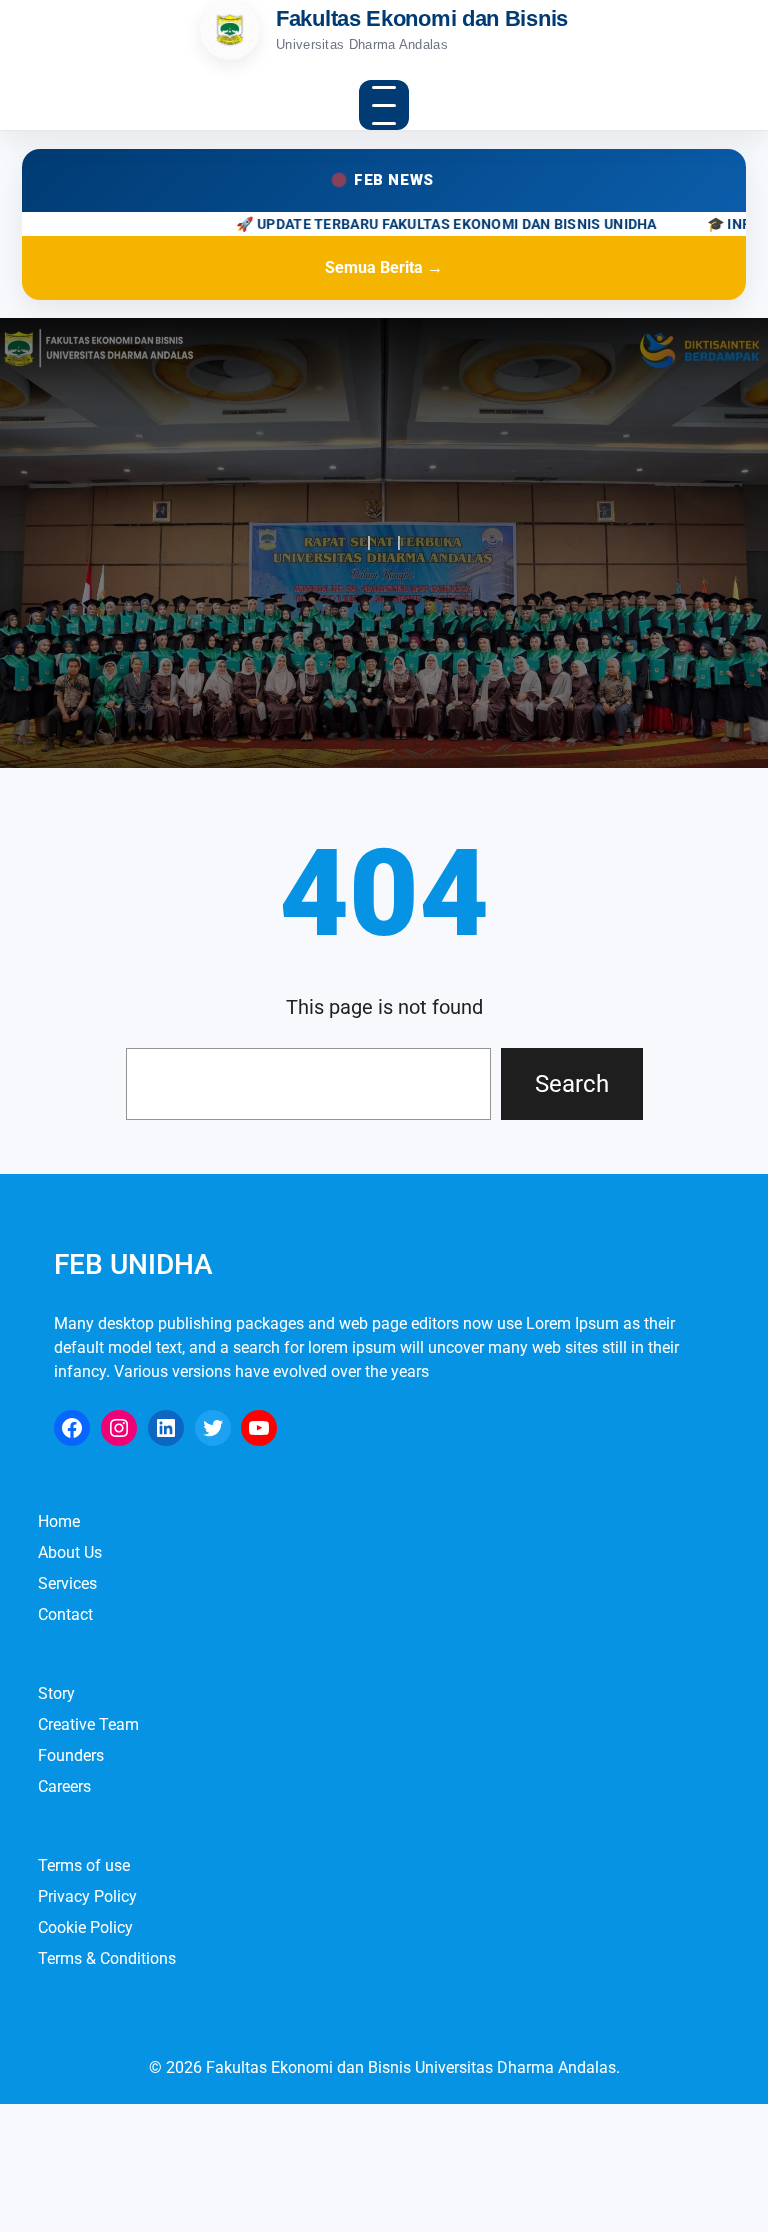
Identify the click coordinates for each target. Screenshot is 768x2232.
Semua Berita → (384, 267)
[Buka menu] (384, 105)
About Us (70, 1552)
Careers (64, 1786)
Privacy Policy (87, 1896)
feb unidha (133, 1264)
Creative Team (88, 1724)
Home (59, 1521)
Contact (65, 1614)
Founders (71, 1755)
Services (67, 1583)
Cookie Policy (85, 1927)
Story (56, 1693)
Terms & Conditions (107, 1958)
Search (572, 1084)
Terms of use (84, 1865)
